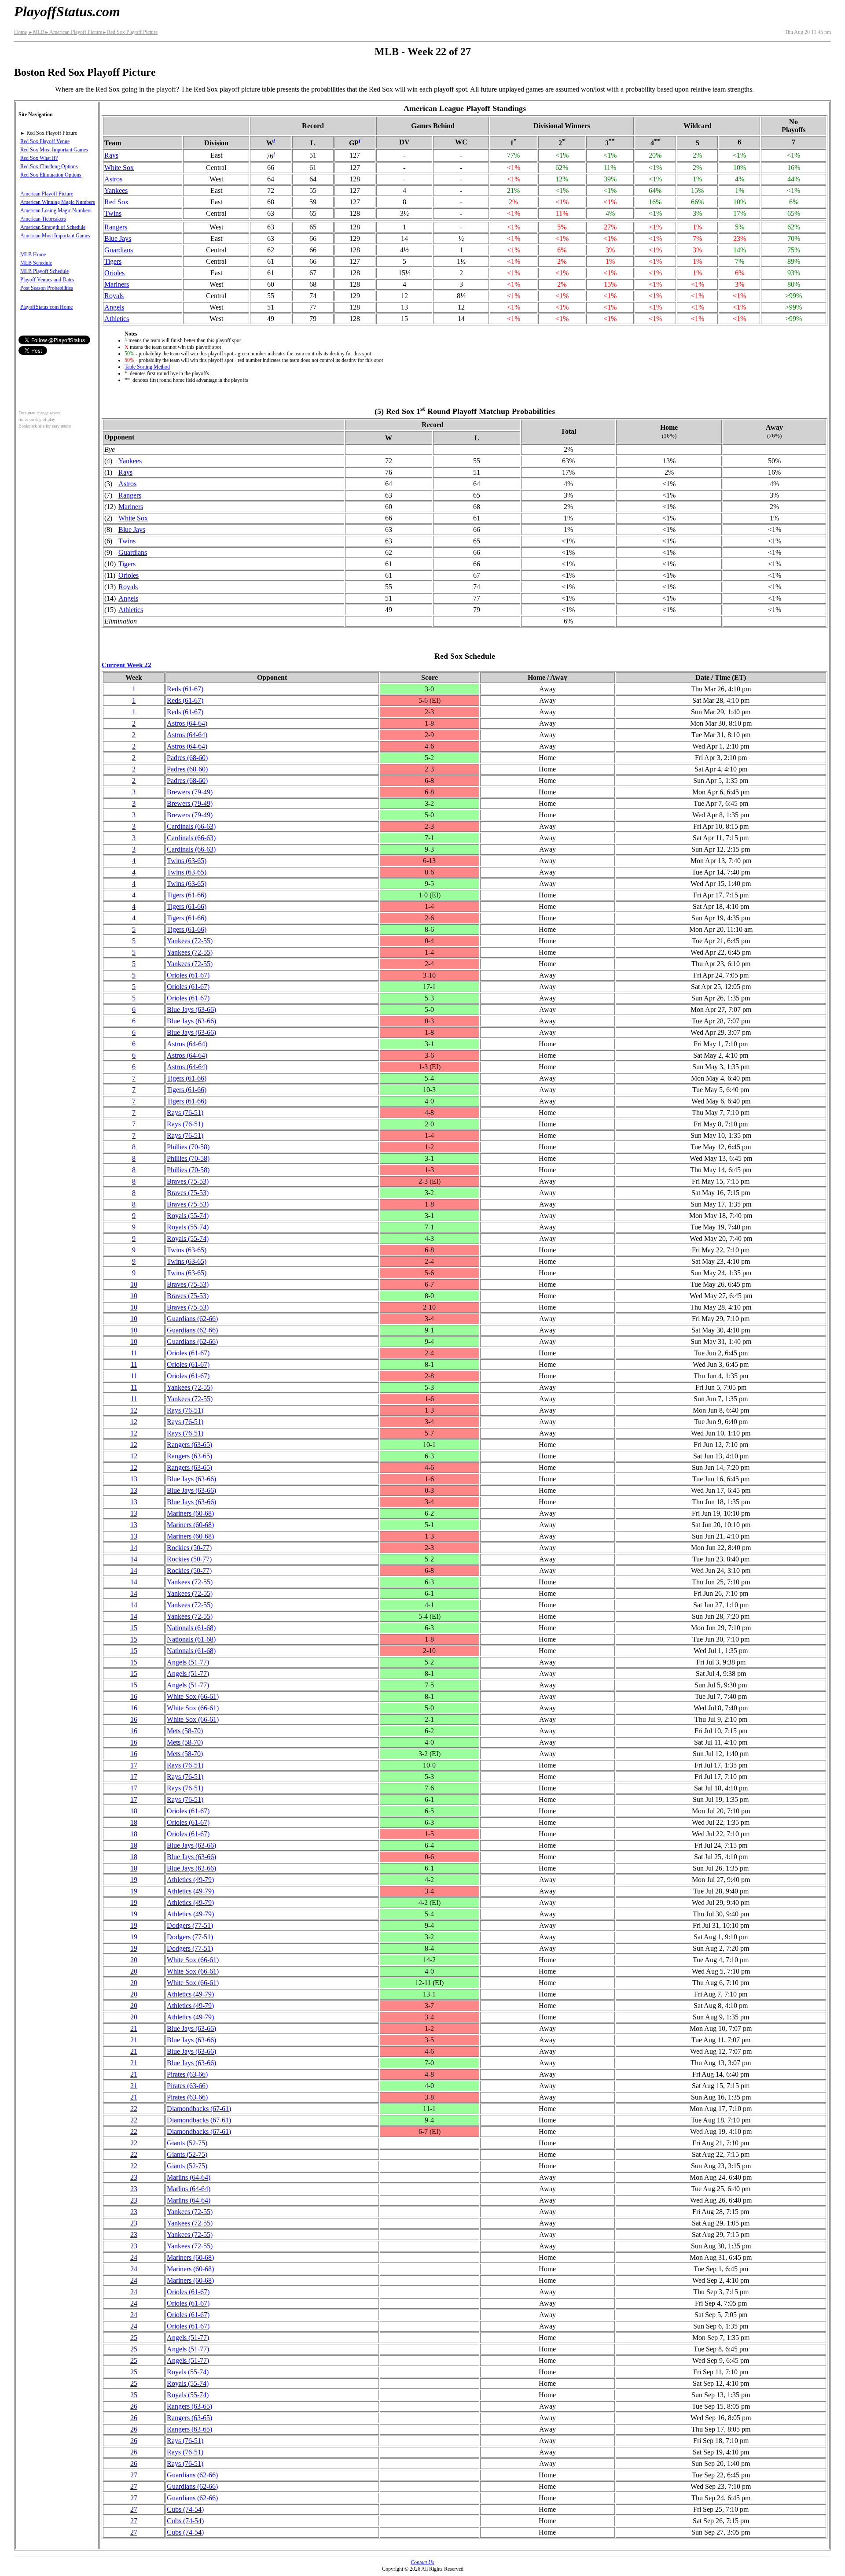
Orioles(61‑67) (188, 975)
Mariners (117, 284)
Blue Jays (118, 238)
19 (134, 1880)
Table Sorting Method (147, 367)
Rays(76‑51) (185, 1113)
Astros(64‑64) (187, 723)
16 (134, 1696)
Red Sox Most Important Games (54, 150)
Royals (114, 296)
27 (134, 2475)
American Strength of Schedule (53, 227)
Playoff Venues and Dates (47, 280)
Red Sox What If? (39, 158)
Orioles (114, 273)
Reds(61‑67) (185, 689)
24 (134, 2257)
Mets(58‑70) (185, 1731)
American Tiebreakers (43, 219)
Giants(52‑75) (187, 2143)
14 (134, 1548)
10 (134, 1284)
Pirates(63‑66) (187, 2074)
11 (134, 1353)
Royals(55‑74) (188, 1216)
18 (134, 1811)
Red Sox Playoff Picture (130, 32)
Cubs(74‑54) (185, 2509)
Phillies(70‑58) (188, 1147)
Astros (113, 179)
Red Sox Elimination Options (51, 175)
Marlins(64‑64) (189, 2177)
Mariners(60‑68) (190, 1513)
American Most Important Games (55, 236)
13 (134, 1479)
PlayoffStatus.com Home (46, 307)
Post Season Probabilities (47, 288)
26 (134, 2406)
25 (134, 2338)
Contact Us (422, 2562)
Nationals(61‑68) (191, 1628)
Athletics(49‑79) (190, 1880)
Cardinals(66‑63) (191, 826)
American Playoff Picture (73, 32)
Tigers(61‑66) (187, 895)
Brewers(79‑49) (190, 792)
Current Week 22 (127, 665)
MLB (36, 32)
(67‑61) (199, 2109)
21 (134, 2028)
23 (134, 2177)
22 (134, 2109)
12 (134, 1410)
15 (134, 1628)
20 (134, 1960)
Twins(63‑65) (187, 861)
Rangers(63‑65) (189, 1445)
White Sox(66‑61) (193, 1696)
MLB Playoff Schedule (44, 271)
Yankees (116, 190)
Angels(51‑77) (188, 1662)
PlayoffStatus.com (67, 11)
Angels (114, 307)
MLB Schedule (36, 263)
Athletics (117, 319)
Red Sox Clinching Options (49, 166)
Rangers (116, 227)
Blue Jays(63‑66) (191, 1009)
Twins (113, 213)
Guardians (119, 250)
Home (20, 32)
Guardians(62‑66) (192, 1319)
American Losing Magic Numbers (56, 210)
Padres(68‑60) (187, 758)
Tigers (113, 261)
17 (134, 1765)
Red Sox (116, 202)
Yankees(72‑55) (190, 941)
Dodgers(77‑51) (190, 1925)
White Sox (119, 168)
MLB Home (33, 255)
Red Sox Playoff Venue (45, 141)
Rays (111, 155)
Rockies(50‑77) (189, 1548)
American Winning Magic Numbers (58, 202)
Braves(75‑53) (188, 1181)
